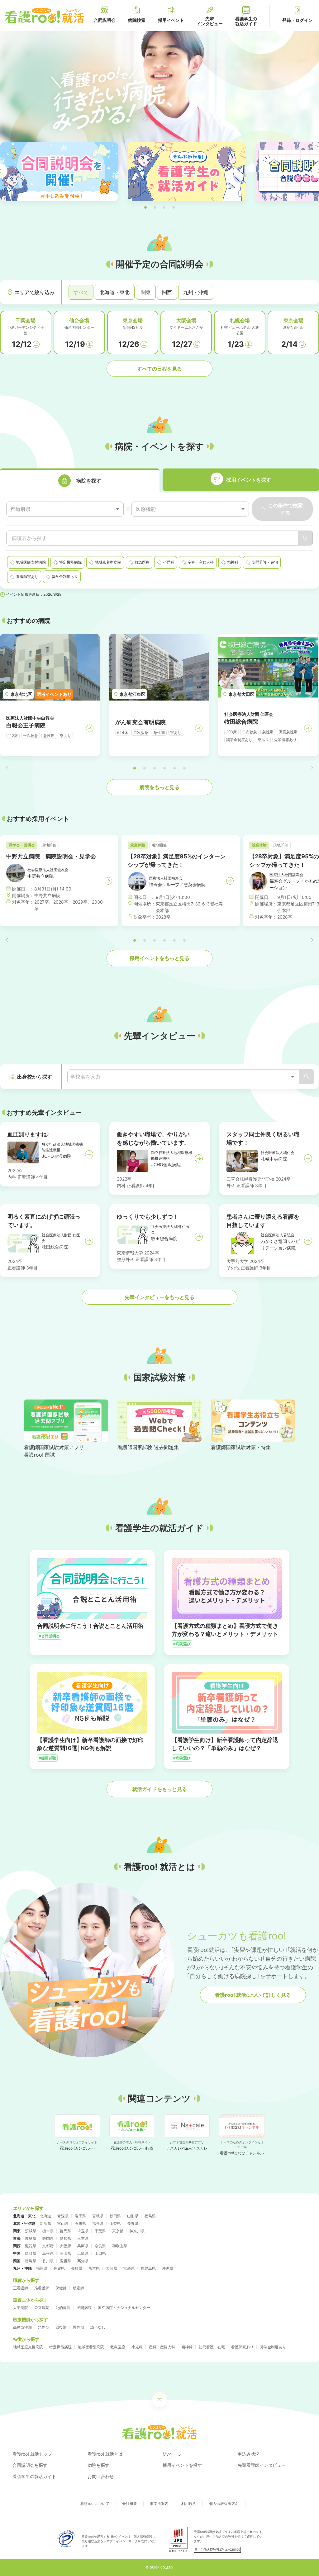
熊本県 (94, 2268)
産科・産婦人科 (162, 2347)
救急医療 (118, 2347)
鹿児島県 (148, 2268)
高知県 (83, 2261)
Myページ (172, 2454)
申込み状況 (249, 2454)
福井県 (98, 2223)
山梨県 (115, 2223)
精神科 (187, 2347)
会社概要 (130, 2503)
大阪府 (65, 2246)
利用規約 (189, 2503)
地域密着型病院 (91, 2347)
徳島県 (31, 2261)
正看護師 (21, 2288)
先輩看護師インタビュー (262, 2465)
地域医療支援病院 (28, 2347)
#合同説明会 (49, 1636)
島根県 (48, 2253)
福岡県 (42, 2268)
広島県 (83, 2253)
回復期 (61, 2327)
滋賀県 (31, 2246)
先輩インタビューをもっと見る (159, 1297)
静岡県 (48, 2238)
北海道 (45, 2216)
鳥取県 (31, 2253)
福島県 (150, 2216)
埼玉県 (83, 2231)
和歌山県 (120, 2246)
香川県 (48, 2261)
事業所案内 (159, 2503)
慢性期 (79, 2327)
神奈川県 (137, 2231)
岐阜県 (31, 2238)
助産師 (79, 2288)
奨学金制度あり (273, 2347)
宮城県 (98, 2216)
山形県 (133, 2216)
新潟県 (45, 2223)
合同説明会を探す (30, 2465)
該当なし (98, 2327)
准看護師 (42, 2288)
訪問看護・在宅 (212, 2347)
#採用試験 (47, 1758)
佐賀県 (59, 2268)
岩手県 (80, 2216)
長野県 (133, 2223)
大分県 (112, 2268)
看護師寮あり (242, 2347)
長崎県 (77, 2268)
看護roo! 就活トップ (32, 2454)
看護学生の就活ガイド (34, 2476)
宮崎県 (129, 2268)
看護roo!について (95, 2503)
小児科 (137, 2347)
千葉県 (100, 2231)
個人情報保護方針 (224, 2503)
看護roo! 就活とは (105, 2454)
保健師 (61, 2288)
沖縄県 (168, 2268)
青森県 (63, 2216)
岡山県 (65, 2253)
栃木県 (48, 2231)
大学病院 (21, 2308)
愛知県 (65, 2238)
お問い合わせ (101, 2476)
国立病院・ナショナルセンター (124, 2308)
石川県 (80, 2223)
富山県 (63, 2223)
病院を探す (98, 2465)
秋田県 (115, 2216)
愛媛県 (65, 2261)
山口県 (100, 2253)
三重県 (83, 2238)
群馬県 (65, 2231)
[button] (145, 207)
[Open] (293, 1077)
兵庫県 (83, 2246)
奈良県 (100, 2246)
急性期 (44, 2327)
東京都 (118, 2231)
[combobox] (65, 509)
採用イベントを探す (182, 2465)
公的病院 (63, 2308)
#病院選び (182, 1644)
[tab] (80, 480)
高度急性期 (22, 2327)
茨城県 (31, 2231)
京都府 (48, 2246)
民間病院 (84, 2308)
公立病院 (42, 2308)
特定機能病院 (60, 2347)
